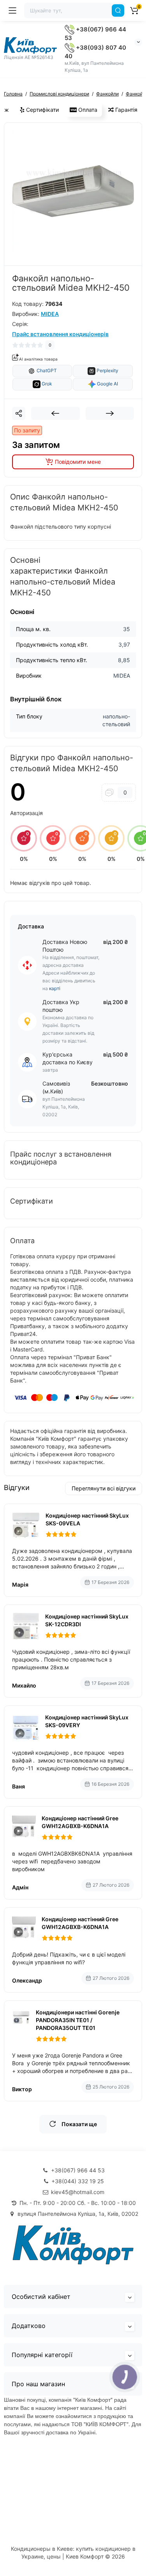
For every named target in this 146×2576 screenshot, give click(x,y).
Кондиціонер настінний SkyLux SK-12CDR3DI (87, 1620)
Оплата (87, 110)
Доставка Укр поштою (61, 1006)
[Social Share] (19, 413)
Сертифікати (42, 110)
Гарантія (126, 110)
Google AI (107, 384)
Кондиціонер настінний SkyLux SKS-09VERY (87, 1721)
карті (55, 988)
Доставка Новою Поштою (65, 946)
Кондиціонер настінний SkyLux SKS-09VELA (87, 1519)
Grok (46, 384)
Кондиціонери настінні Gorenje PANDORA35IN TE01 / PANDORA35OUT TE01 (78, 2020)
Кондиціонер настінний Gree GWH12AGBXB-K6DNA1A (80, 1822)
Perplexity (107, 371)
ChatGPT (46, 371)
